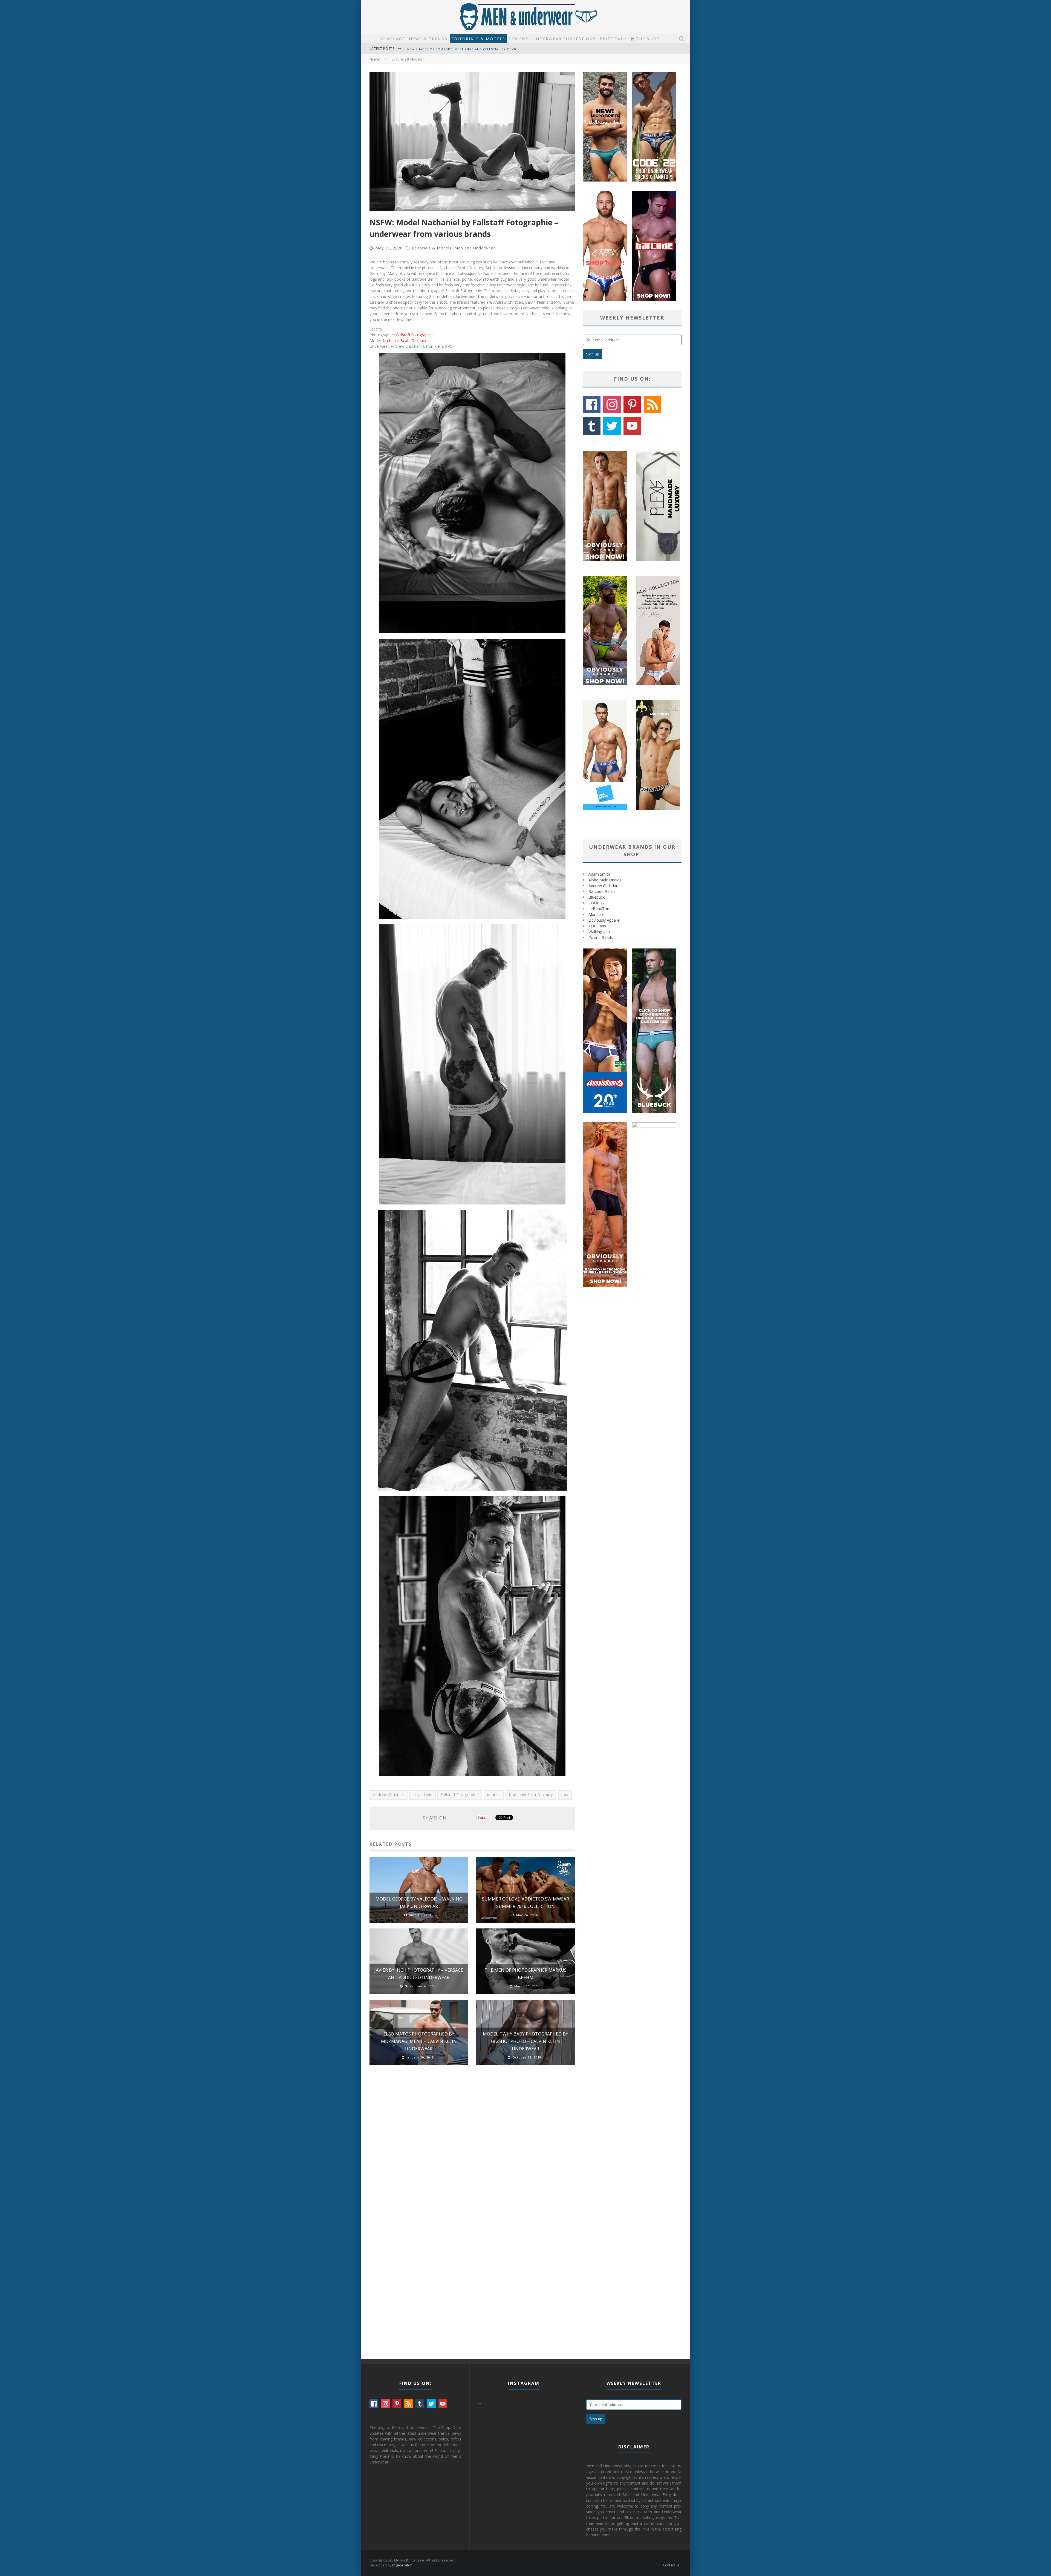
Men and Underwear (475, 248)
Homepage (392, 39)
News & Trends (428, 39)
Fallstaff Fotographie (414, 335)
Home (374, 59)
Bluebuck (597, 897)
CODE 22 (597, 903)
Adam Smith (599, 874)
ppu (565, 1795)
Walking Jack (599, 932)
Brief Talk (613, 39)
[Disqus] (472, 2147)
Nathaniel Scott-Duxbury (404, 340)
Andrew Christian (389, 1795)
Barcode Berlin (602, 891)
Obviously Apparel (604, 920)
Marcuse (596, 914)
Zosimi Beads (601, 937)
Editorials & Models (478, 39)
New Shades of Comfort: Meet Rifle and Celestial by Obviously (467, 49)
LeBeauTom (600, 909)
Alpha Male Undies (605, 880)
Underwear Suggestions (564, 39)
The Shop (647, 39)
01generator (402, 2565)
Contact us (671, 2565)
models (494, 1795)
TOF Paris (597, 926)
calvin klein (422, 1795)
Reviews (519, 39)
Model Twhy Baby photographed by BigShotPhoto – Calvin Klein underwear (525, 2041)
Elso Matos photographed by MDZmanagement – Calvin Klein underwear (419, 2041)
